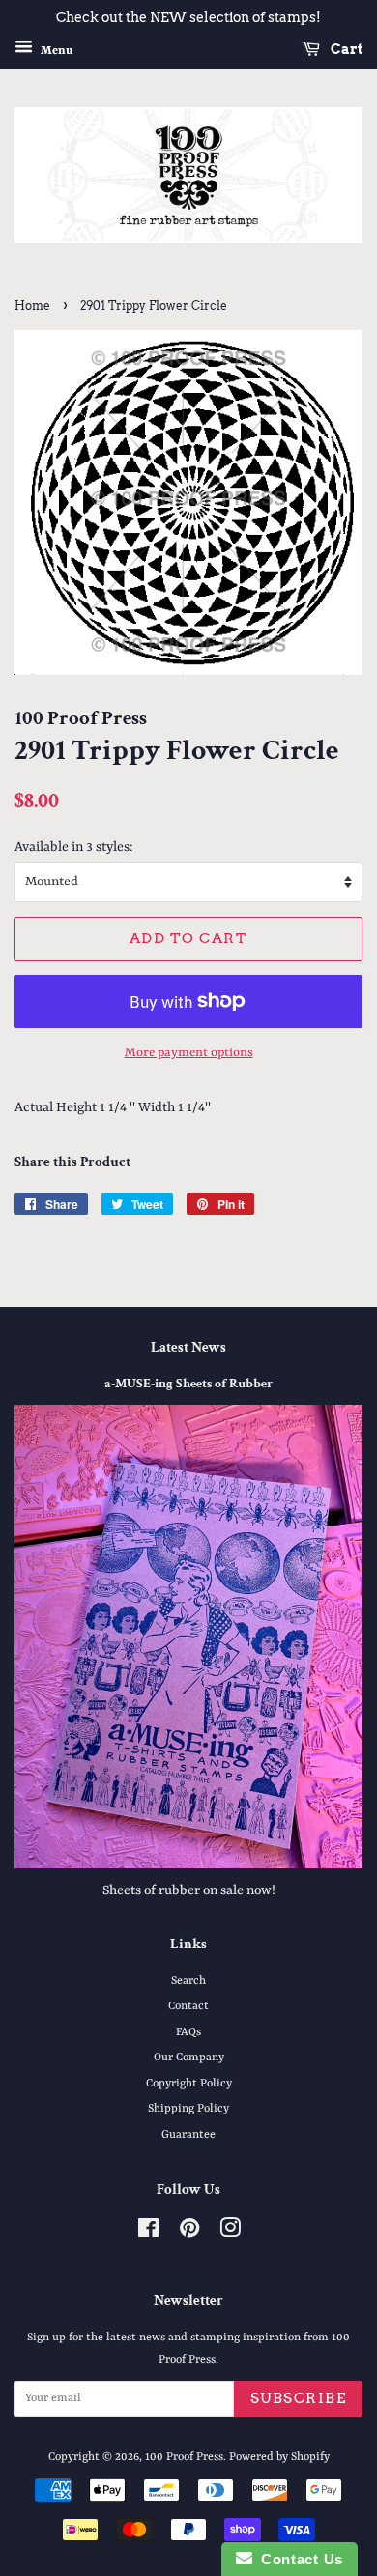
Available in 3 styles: (74, 847)
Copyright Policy (189, 2084)
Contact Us (298, 2559)
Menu (55, 50)
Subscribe (299, 2398)
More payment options (189, 1053)
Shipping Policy (188, 2109)
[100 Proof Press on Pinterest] (189, 2233)
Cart (345, 49)
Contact (188, 2006)
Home (32, 306)
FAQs (188, 2032)
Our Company (189, 2058)
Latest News (188, 1347)
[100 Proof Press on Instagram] (230, 2233)
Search (188, 1981)
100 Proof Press (184, 2457)
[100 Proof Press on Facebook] (148, 2233)
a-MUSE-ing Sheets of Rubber (188, 1384)
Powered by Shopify (279, 2457)
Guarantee (188, 2135)
